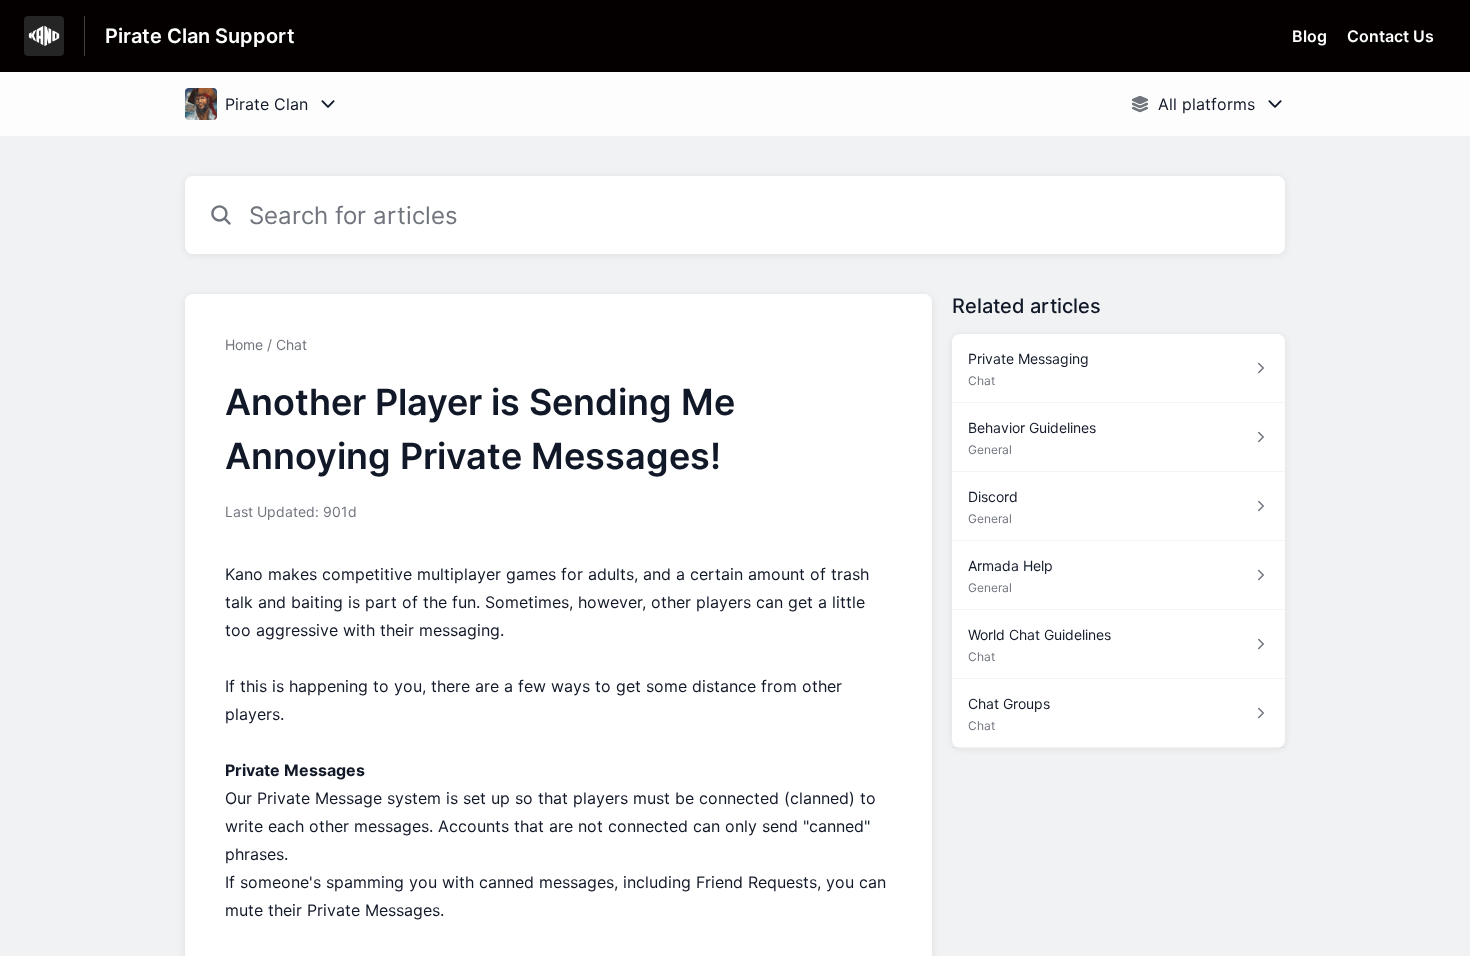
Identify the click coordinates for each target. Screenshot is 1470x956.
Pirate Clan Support (200, 36)
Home (244, 344)
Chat (291, 344)
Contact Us (1390, 36)
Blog (1309, 36)
